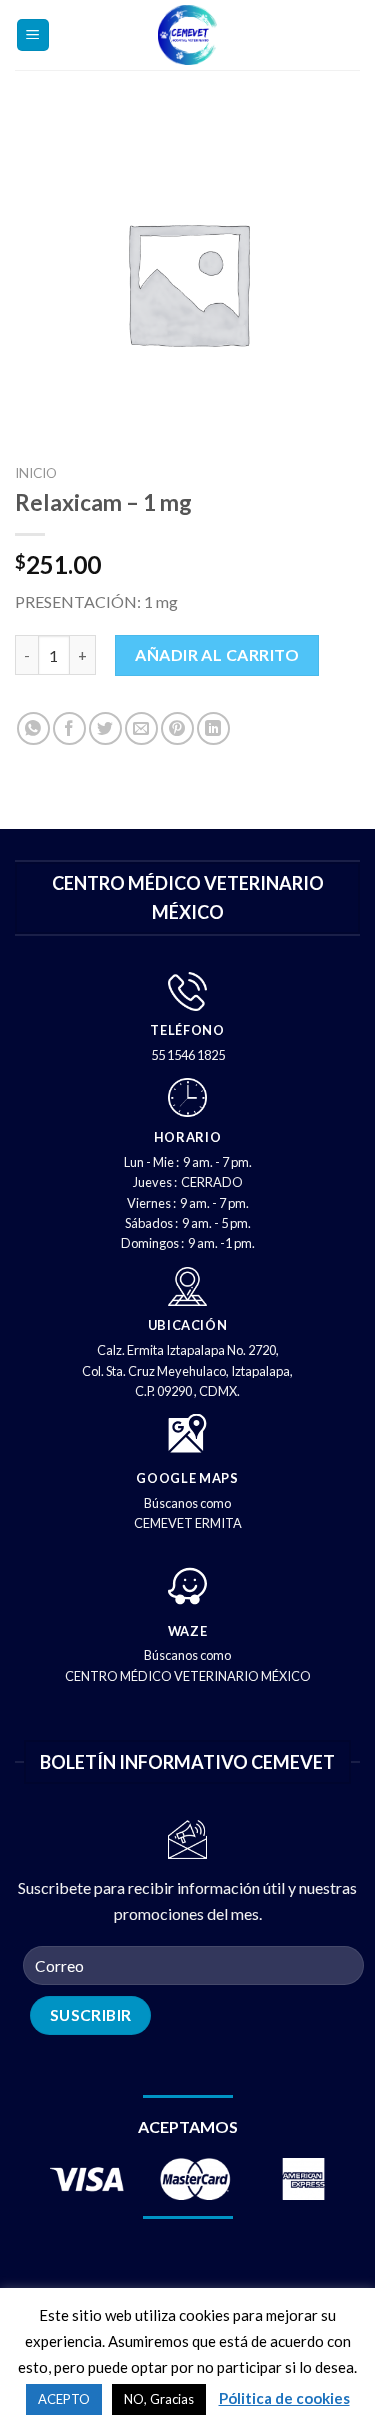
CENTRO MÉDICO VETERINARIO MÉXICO (188, 1676)
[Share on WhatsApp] (33, 728)
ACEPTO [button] (64, 2399)
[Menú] (33, 35)
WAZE (188, 1631)
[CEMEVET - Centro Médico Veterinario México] (187, 35)
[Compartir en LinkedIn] (213, 728)
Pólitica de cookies (284, 2398)
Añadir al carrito (217, 654)
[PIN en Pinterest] (177, 728)
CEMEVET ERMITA (188, 1523)
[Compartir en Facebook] (69, 728)
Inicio (36, 473)
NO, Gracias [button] (159, 2399)
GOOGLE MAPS (187, 1478)
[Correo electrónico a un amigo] (141, 728)
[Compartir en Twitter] (105, 728)
